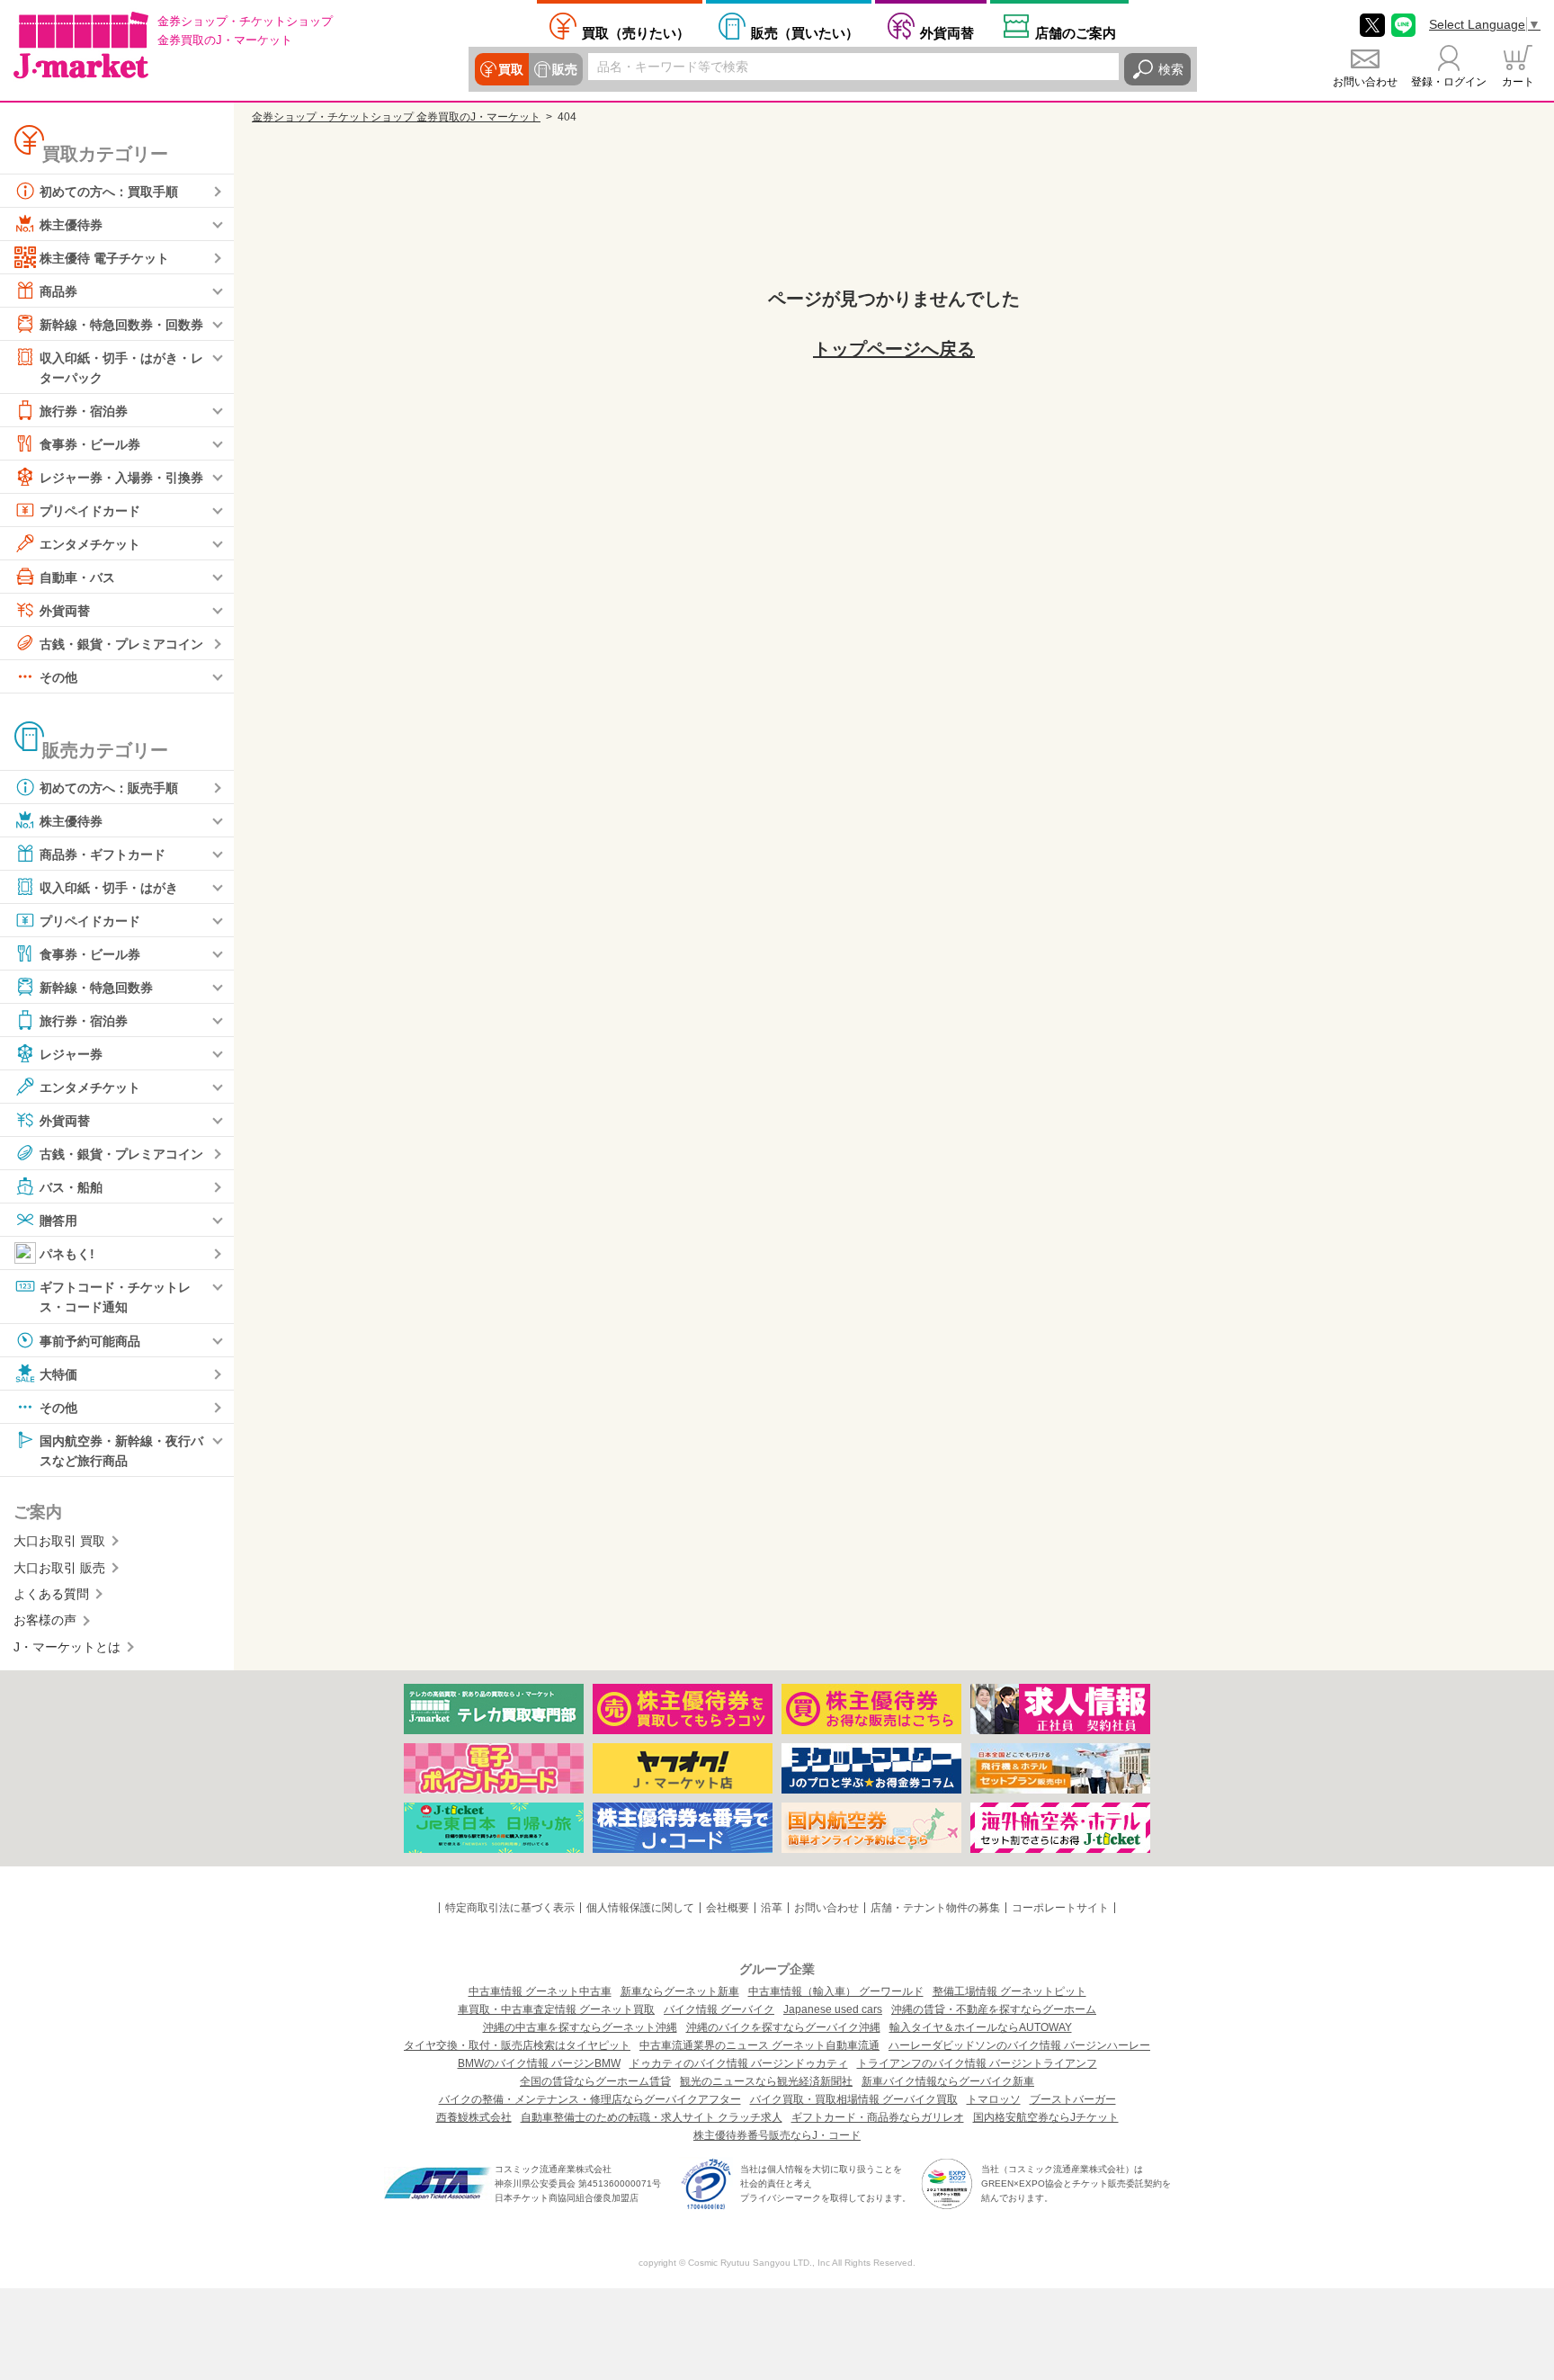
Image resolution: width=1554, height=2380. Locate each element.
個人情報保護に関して (640, 1908)
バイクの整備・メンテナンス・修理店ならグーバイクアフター (590, 2099)
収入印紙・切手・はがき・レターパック (121, 368)
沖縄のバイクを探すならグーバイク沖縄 (783, 2027)
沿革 (772, 1908)
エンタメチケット (90, 544)
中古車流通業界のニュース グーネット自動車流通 (759, 2045)
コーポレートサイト (1060, 1908)
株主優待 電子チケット (104, 258)
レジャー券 (71, 1054)
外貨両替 (947, 32)
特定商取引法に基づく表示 (510, 1908)
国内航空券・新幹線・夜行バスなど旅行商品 (121, 1450)
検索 (1171, 69)
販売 (565, 69)
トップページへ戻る (894, 349)
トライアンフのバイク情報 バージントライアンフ (977, 2063)
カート (1518, 82)
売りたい (636, 32)
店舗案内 (1076, 32)
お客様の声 (45, 1620)
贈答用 (58, 1221)
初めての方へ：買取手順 (109, 192)
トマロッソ (994, 2099)
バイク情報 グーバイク (719, 2009)
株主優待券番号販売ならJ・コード (777, 2135)
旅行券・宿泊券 (84, 411)
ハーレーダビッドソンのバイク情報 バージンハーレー (1019, 2045)
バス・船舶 (71, 1187)
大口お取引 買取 (59, 1541)
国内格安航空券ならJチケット (1046, 2117)
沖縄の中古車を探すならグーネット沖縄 (580, 2027)
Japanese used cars (833, 2009)
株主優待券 (71, 225)
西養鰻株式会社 (474, 2117)
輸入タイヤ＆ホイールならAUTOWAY (981, 2027)
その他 (58, 677)
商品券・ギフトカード (103, 854)
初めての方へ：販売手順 (109, 788)
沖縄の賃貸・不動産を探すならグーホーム (994, 2009)
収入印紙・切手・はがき (109, 888)
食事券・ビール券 (90, 444)
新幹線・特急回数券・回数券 (121, 325)
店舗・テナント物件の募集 (935, 1908)
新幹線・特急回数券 (96, 988)
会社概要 (728, 1908)
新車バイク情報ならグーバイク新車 (948, 2081)
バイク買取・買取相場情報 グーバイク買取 (854, 2099)
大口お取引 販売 (59, 1568)
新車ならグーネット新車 (680, 1991)
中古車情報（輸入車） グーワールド (836, 1991)
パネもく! (67, 1254)
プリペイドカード (90, 511)
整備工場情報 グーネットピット (1009, 1991)
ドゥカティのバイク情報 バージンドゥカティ (739, 2063)
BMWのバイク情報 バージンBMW (539, 2063)
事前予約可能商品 (90, 1340)
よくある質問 (51, 1594)
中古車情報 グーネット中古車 (540, 1991)
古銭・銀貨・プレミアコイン (121, 644)
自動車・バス (77, 577)
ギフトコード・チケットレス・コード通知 (115, 1297)
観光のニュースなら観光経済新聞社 (766, 2081)
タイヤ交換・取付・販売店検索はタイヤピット (517, 2045)
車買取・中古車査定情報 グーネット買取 (556, 2009)
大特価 (58, 1373)
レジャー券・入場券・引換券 (121, 478)
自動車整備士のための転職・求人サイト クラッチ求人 (652, 2117)
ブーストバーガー (1073, 2099)
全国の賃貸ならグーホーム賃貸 (595, 2081)
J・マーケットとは (67, 1647)
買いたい (805, 32)
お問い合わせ (1365, 82)
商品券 (58, 291)
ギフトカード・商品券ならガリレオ (878, 2117)
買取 (511, 69)
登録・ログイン (1449, 82)
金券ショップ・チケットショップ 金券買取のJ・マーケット (396, 117)
